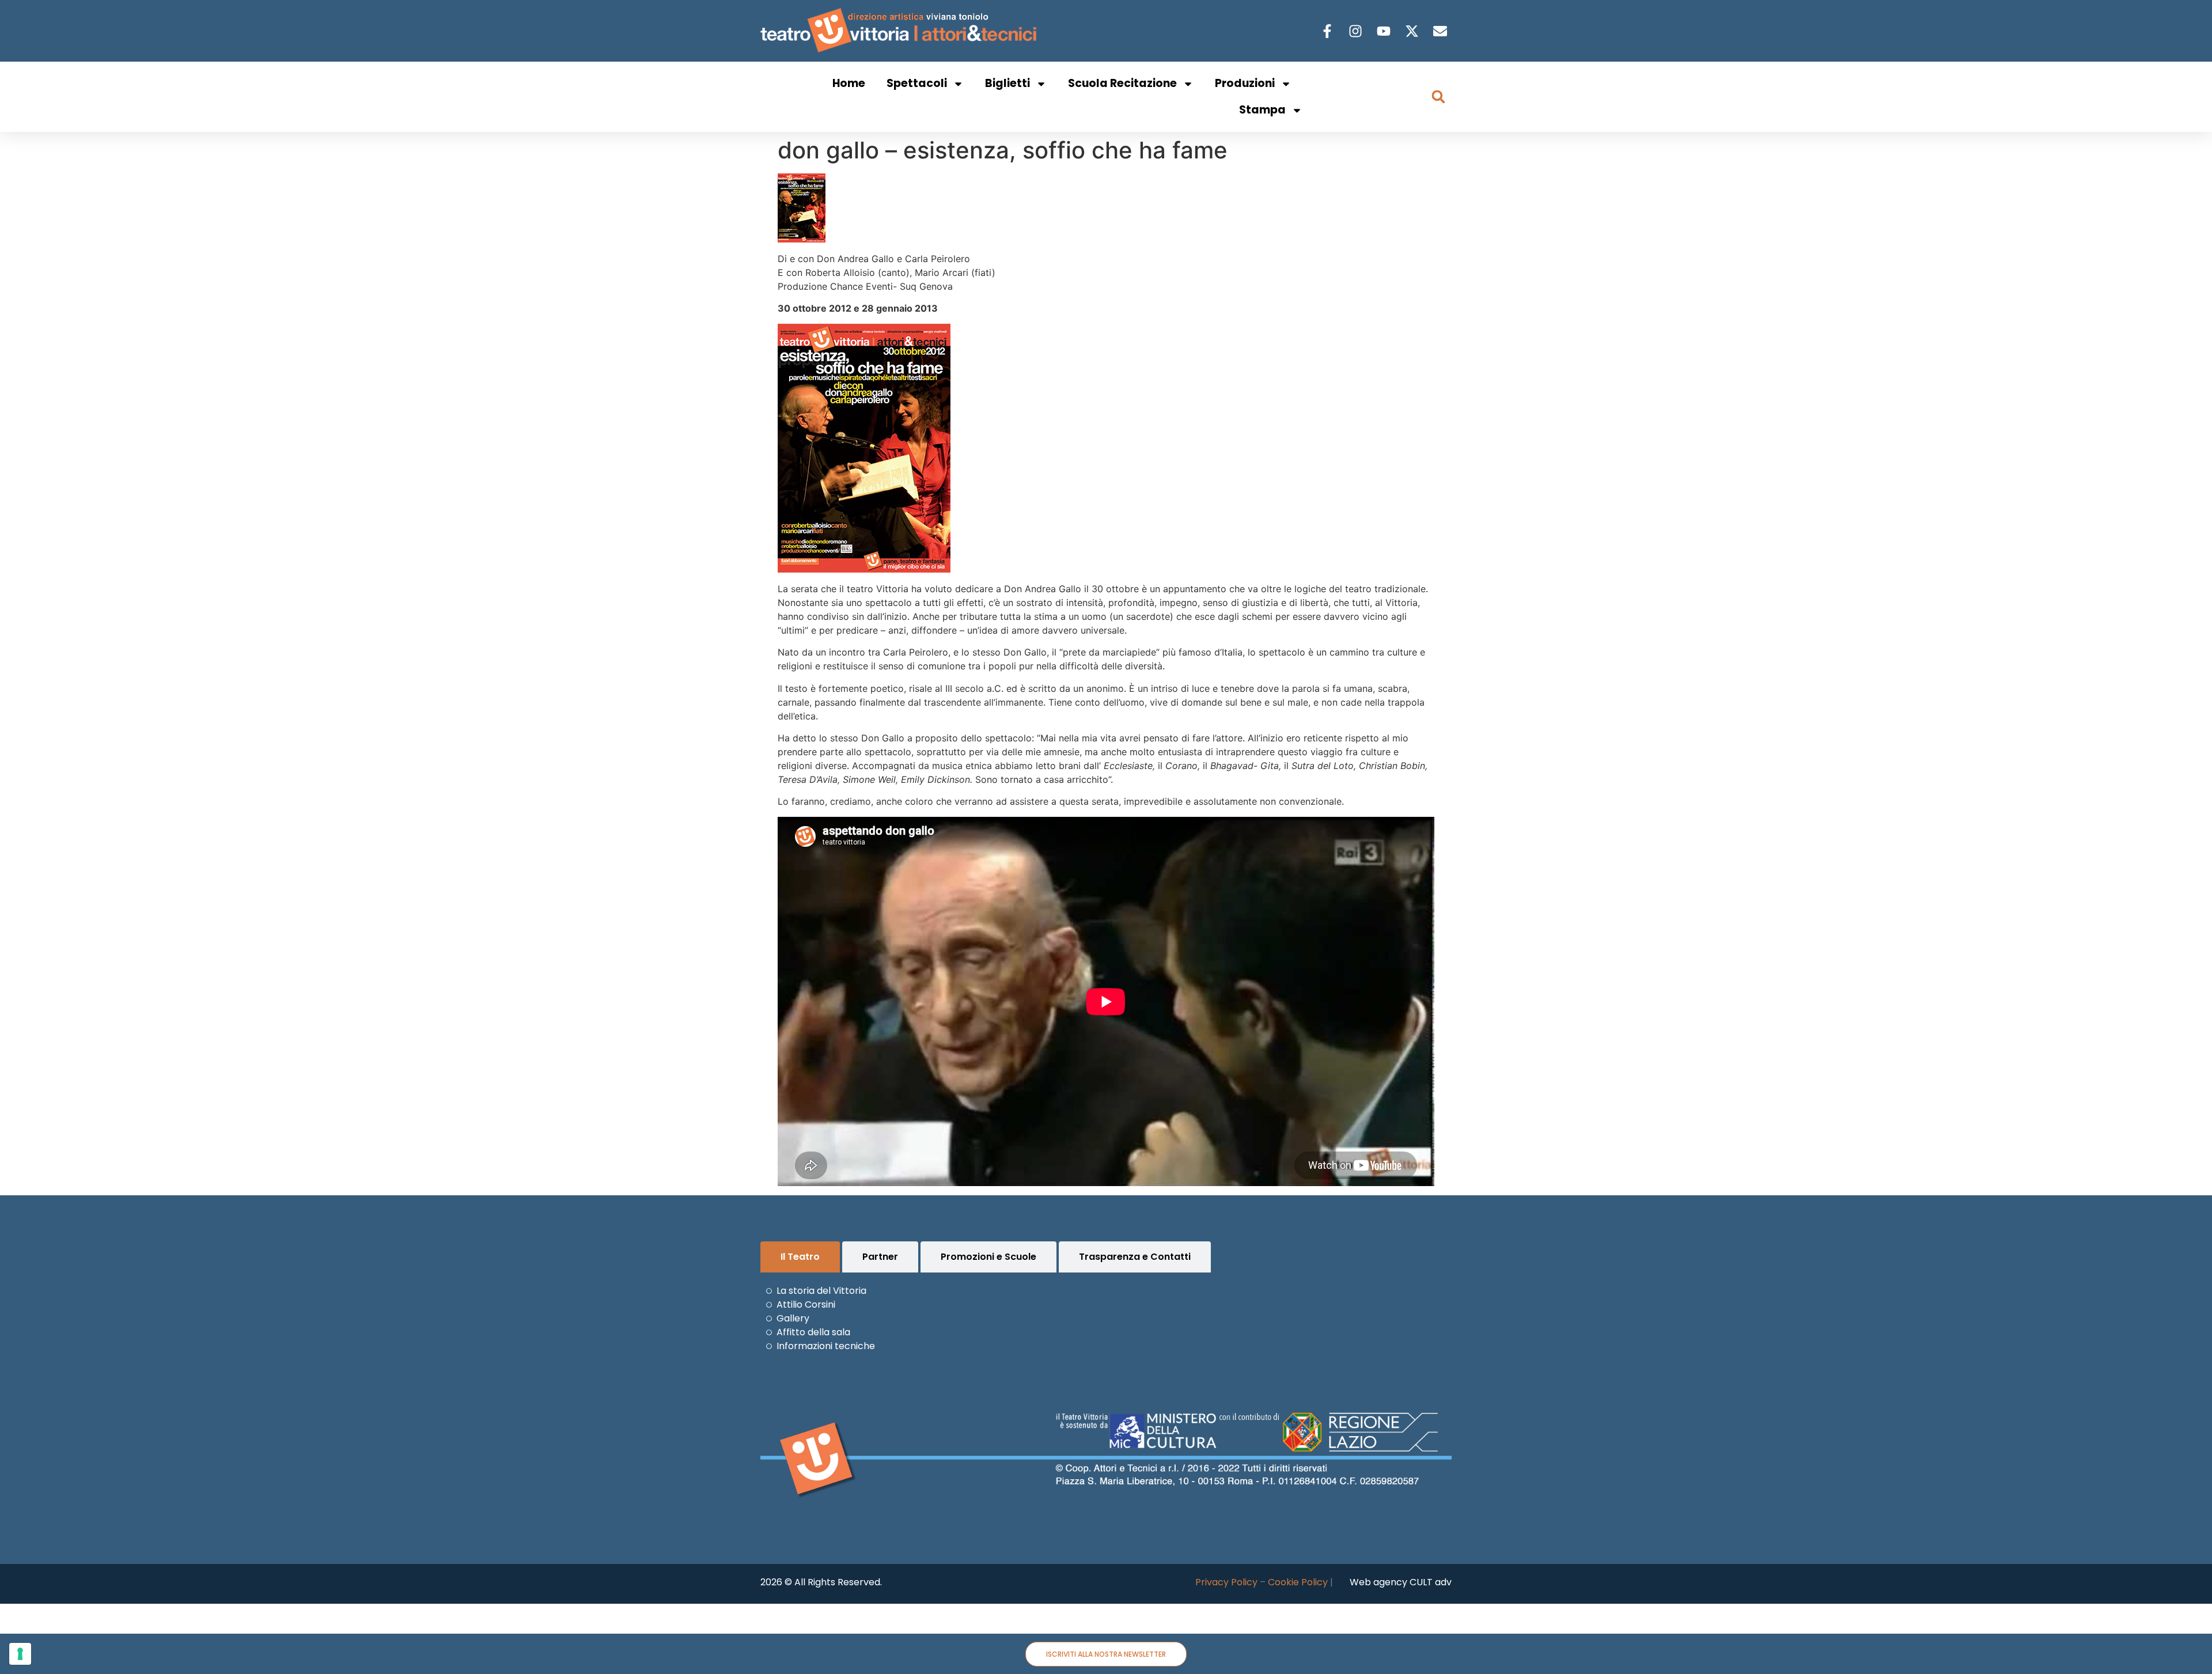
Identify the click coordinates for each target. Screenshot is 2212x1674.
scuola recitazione (1122, 83)
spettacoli (917, 83)
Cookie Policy (1298, 1582)
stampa (1262, 110)
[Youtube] (1385, 31)
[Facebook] (1329, 31)
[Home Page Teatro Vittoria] (901, 31)
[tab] (800, 1257)
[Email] (1442, 31)
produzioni (1245, 83)
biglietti (1007, 83)
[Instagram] (1357, 31)
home (849, 83)
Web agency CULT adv (1401, 1582)
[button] (1438, 97)
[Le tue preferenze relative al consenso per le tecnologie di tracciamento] (20, 1654)
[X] (1413, 31)
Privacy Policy (1226, 1582)
